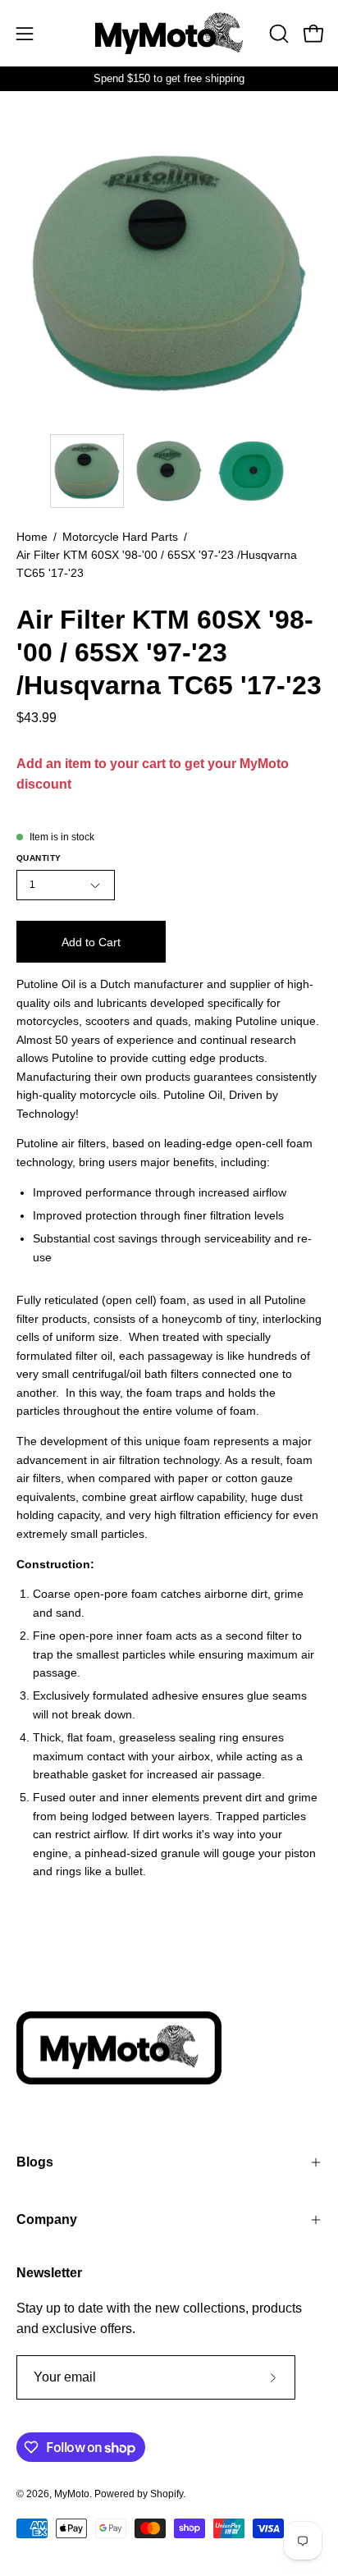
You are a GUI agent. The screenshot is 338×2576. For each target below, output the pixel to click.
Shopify (167, 2494)
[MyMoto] (169, 33)
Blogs (35, 2162)
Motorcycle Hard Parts (120, 537)
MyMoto (72, 2494)
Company (47, 2219)
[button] (277, 34)
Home (32, 537)
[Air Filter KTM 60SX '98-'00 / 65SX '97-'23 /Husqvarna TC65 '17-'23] (87, 471)
